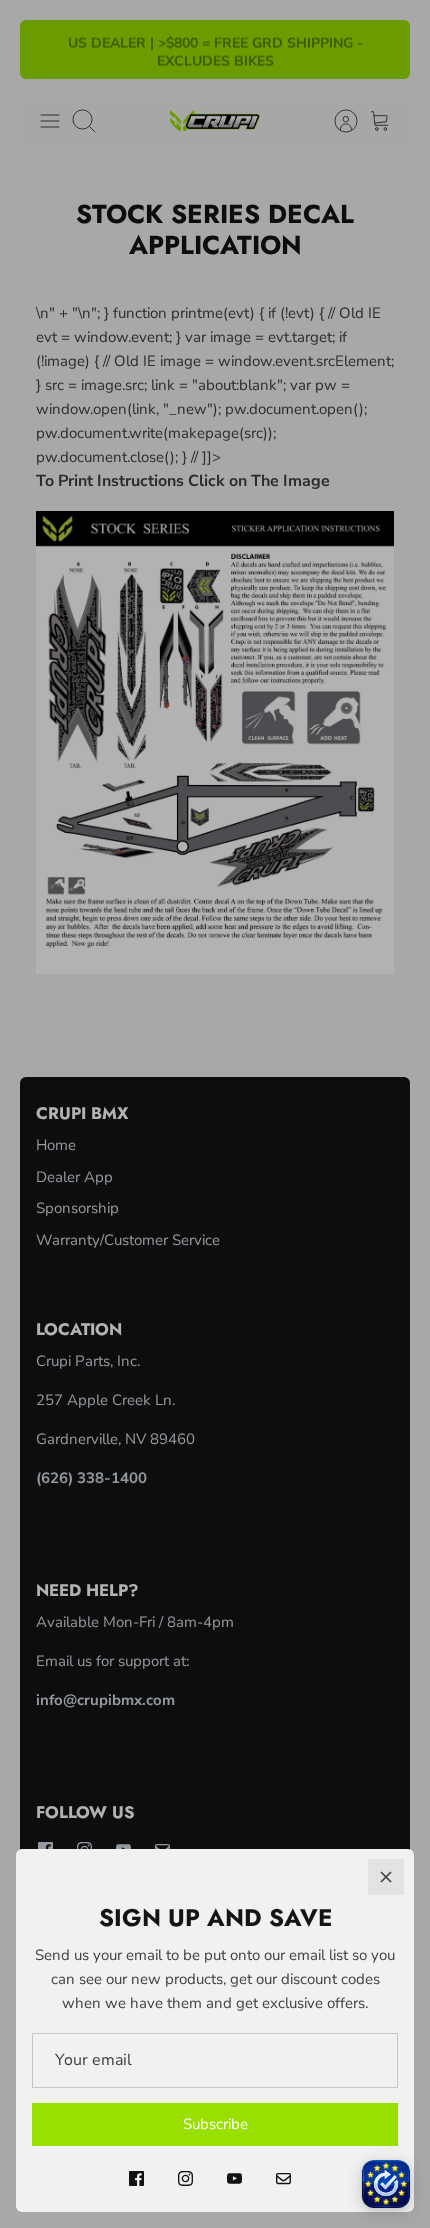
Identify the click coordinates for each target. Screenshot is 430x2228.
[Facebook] (136, 2178)
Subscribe (215, 2124)
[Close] (386, 1877)
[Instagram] (185, 2178)
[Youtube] (234, 2178)
